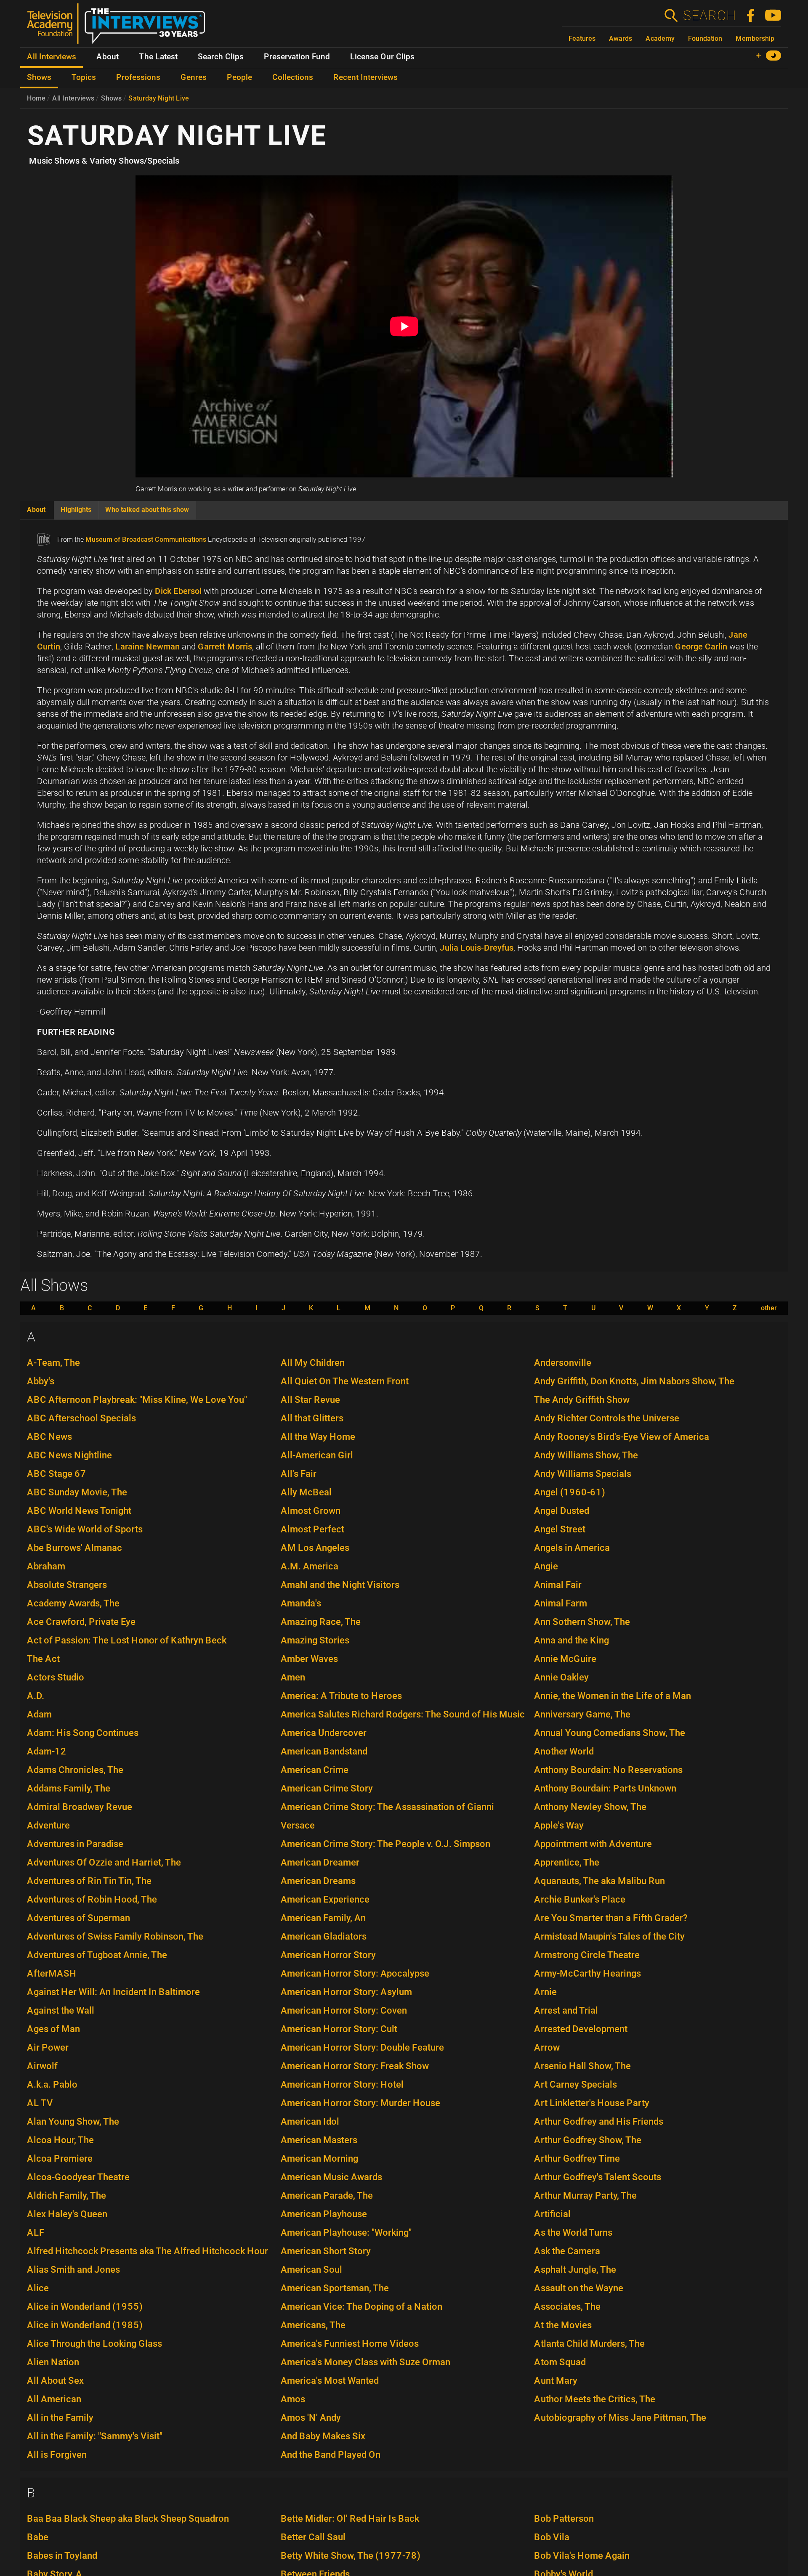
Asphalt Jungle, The (575, 2270)
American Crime (315, 1770)
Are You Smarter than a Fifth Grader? (611, 1918)
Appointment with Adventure (593, 1844)
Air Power (48, 2047)
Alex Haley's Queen (67, 2214)
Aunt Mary (556, 2381)
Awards (621, 38)
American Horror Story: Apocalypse (355, 1973)
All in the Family (60, 2418)
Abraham (46, 1566)
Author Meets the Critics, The (595, 2399)
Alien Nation (53, 2362)
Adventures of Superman (78, 1918)
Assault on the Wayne (579, 2288)
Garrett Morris (225, 647)
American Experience (325, 1899)
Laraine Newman (148, 647)
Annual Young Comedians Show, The (610, 1733)
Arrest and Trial (566, 2010)
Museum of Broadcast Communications (146, 539)
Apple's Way (559, 1825)
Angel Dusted (562, 1511)
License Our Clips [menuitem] (382, 57)
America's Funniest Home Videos (350, 2344)
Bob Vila (552, 2537)
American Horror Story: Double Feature (362, 2047)
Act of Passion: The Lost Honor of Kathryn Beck (127, 1640)
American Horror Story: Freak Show (355, 2066)
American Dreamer (320, 1862)
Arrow (547, 2047)
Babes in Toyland (62, 2556)
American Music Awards (331, 2177)
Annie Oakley (561, 1677)
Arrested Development (581, 2029)
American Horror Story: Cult (339, 2029)
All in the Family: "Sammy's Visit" (95, 2436)
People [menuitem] (239, 77)
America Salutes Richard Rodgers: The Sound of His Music (403, 1714)
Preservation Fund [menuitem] (297, 57)
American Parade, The (327, 2196)
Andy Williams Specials (583, 1474)
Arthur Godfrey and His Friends (599, 2121)
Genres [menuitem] (194, 77)
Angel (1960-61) (570, 1492)
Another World (564, 1751)
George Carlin (701, 647)
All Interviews (73, 98)
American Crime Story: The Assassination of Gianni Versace (387, 1816)
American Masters (319, 2140)
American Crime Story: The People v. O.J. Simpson (385, 1844)
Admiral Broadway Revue (80, 1807)
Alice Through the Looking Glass (94, 2344)
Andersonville (563, 1363)
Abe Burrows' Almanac (74, 1548)
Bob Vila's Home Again (582, 2556)
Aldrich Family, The (66, 2196)
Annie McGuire (565, 1659)
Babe (38, 2537)
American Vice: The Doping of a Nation (361, 2307)
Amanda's (301, 1603)
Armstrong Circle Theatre (587, 1955)
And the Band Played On (331, 2455)
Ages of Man (53, 2029)
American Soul (311, 2270)
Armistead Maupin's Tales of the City (609, 1936)
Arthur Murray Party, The (585, 2196)
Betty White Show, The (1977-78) (351, 2556)
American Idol (310, 2121)
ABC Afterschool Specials (81, 1418)
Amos (293, 2399)
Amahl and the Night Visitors (340, 1585)
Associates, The (567, 2307)
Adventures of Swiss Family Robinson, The (115, 1936)
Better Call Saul (313, 2537)
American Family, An (323, 1918)
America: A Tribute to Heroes (341, 1696)
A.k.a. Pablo (52, 2084)
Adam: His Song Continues (83, 1733)
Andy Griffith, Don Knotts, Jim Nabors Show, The (634, 1381)
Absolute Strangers (67, 1585)
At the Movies (563, 2325)
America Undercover (324, 1733)
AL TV (40, 2103)
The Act (43, 1659)
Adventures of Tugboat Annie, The (97, 1955)
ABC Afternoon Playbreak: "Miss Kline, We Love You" (137, 1400)
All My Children (313, 1363)
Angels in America (572, 1548)
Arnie (545, 1992)
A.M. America (310, 1566)
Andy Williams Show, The (586, 1455)
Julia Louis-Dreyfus (477, 948)
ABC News (49, 1437)
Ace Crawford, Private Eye (81, 1622)
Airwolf (42, 2066)
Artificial (552, 2214)
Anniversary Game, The (582, 1714)
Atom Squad (560, 2362)
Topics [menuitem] (84, 77)
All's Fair (299, 1474)
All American (54, 2399)
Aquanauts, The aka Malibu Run (599, 1881)
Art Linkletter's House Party (592, 2103)
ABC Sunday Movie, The (77, 1492)
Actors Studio (56, 1677)
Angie (546, 1566)
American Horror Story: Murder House (360, 2103)
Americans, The (313, 2325)
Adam (39, 1714)
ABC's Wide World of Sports (85, 1529)
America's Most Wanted (330, 2381)
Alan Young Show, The (73, 2121)
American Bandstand (324, 1751)
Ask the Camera (567, 2251)
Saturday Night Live (159, 98)
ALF (36, 2233)
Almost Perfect (312, 1529)
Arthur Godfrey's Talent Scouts (598, 2177)
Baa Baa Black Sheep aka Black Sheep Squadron (128, 2519)
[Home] (119, 27)
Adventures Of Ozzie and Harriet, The (104, 1862)
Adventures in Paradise (75, 1844)
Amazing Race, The (321, 1622)
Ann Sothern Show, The (582, 1622)
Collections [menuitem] (293, 77)
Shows (111, 98)
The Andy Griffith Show (582, 1400)
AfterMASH (52, 1973)
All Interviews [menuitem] (52, 57)
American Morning (319, 2159)
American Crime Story (327, 1788)
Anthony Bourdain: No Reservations (608, 1770)
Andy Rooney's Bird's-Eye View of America (622, 1437)
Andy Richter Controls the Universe (607, 1418)
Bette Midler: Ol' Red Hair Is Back (350, 2519)
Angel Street (560, 1529)
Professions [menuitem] (138, 77)
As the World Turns (573, 2233)
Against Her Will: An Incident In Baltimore (113, 1992)
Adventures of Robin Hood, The (92, 1899)
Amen (293, 1677)
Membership (755, 38)
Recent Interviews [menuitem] (365, 77)
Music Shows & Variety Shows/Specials (104, 161)
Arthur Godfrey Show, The (588, 2140)
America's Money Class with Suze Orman (365, 2362)
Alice (38, 2288)
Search (709, 16)
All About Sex (55, 2381)
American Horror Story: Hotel (342, 2084)
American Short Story (326, 2251)
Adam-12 (47, 1751)
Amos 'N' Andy (311, 2418)
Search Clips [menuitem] (221, 57)
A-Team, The (53, 1363)
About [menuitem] (108, 57)
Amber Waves (309, 1659)
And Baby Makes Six (323, 2436)
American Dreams (318, 1881)
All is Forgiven (57, 2455)
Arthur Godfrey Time (577, 2159)
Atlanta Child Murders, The (589, 2344)
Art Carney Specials (575, 2084)
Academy (660, 38)
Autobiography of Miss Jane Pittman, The (620, 2418)
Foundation (705, 38)
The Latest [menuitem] (158, 57)
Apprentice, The (567, 1862)
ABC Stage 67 (57, 1474)
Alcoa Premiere (60, 2159)
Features (582, 38)
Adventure (48, 1825)
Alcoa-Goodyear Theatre (78, 2177)
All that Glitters (312, 1418)
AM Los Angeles (315, 1548)
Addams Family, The (69, 1788)
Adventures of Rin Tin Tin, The (89, 1881)
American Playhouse (324, 2214)
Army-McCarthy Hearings (587, 1973)
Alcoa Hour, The (60, 2140)
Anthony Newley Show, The (590, 1807)
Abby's (41, 1381)
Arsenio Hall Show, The (582, 2066)
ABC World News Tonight (79, 1511)
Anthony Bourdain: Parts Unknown (605, 1788)
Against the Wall (61, 2010)
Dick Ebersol (178, 591)
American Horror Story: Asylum (346, 1992)
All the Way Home (318, 1437)
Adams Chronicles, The (75, 1770)
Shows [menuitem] (39, 77)
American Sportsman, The (335, 2288)
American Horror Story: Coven (344, 2010)
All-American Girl (317, 1455)
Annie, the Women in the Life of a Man (613, 1696)
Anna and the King (571, 1640)
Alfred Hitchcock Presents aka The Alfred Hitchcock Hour (148, 2251)
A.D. (36, 1696)
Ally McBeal (306, 1492)
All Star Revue (310, 1400)
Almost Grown (311, 1511)
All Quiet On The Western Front (345, 1381)
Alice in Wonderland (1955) (85, 2307)
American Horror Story (328, 1955)
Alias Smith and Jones (73, 2270)
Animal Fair (558, 1585)
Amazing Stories (315, 1640)
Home (36, 98)
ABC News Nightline (69, 1455)
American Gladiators (324, 1936)
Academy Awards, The (73, 1603)
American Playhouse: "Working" (346, 2233)
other (769, 1308)
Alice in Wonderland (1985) (85, 2325)
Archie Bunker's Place (580, 1899)
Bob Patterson (564, 2519)
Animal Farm (561, 1603)
